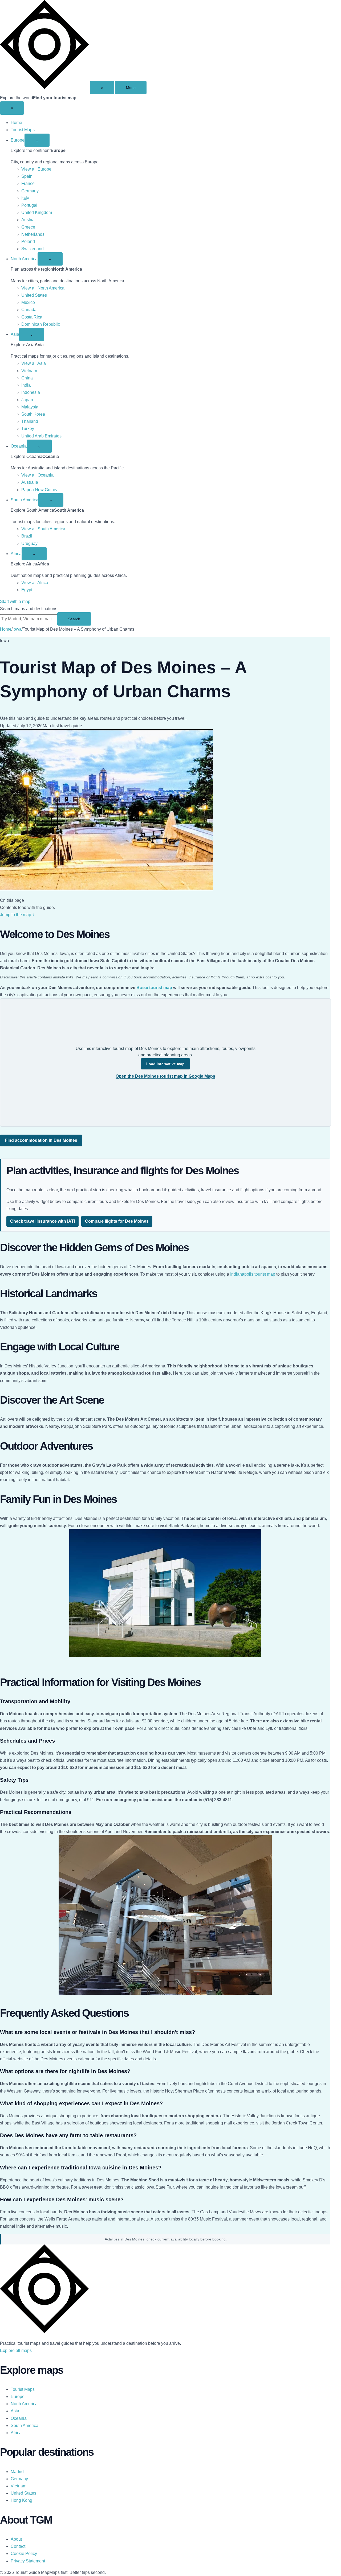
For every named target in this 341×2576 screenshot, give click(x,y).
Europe (18, 140)
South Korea (33, 414)
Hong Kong (21, 2500)
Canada (29, 310)
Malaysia (30, 407)
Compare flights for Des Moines (117, 1221)
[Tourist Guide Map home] (44, 87)
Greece (28, 227)
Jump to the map (17, 915)
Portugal (29, 205)
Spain (27, 176)
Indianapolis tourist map (253, 1274)
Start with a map (15, 601)
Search (74, 619)
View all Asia (34, 363)
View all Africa (35, 583)
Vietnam (29, 371)
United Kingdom (37, 212)
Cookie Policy (24, 2554)
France (28, 183)
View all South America (43, 529)
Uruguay (29, 543)
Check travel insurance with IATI (42, 1221)
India (26, 385)
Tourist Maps (23, 130)
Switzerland (33, 249)
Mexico (28, 302)
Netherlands (33, 234)
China (27, 378)
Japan (27, 400)
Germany (30, 191)
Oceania (19, 446)
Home (16, 123)
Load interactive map (165, 1064)
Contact (18, 2546)
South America (25, 500)
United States (34, 295)
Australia (30, 482)
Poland (28, 241)
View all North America (43, 288)
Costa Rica (32, 317)
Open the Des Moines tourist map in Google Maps (165, 1076)
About (16, 2539)
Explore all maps (16, 2350)
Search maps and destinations (29, 609)
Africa (16, 554)
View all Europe (36, 169)
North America (24, 259)
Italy (25, 198)
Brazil (27, 536)
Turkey (28, 429)
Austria (28, 220)
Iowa (17, 629)
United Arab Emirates (41, 436)
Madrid (17, 2472)
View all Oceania (37, 475)
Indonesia (31, 392)
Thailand (30, 421)
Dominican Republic (41, 324)
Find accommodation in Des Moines (41, 1140)
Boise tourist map (154, 988)
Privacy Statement (28, 2561)
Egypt (27, 590)
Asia (15, 334)
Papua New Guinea (40, 490)
